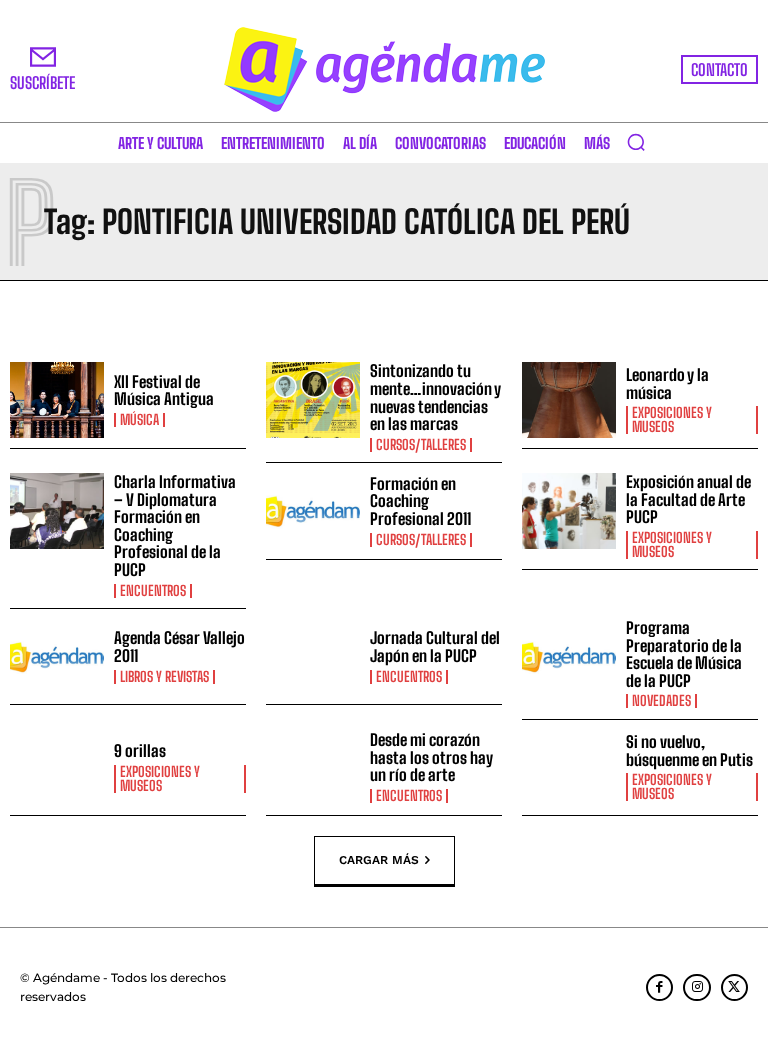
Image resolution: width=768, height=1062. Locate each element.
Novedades (661, 701)
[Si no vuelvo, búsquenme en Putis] (569, 768)
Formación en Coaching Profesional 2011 (420, 501)
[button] (636, 142)
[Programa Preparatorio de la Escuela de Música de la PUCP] (569, 657)
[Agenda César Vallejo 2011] (57, 657)
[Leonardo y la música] (569, 400)
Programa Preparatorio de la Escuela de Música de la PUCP (684, 654)
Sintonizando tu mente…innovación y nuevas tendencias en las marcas (435, 397)
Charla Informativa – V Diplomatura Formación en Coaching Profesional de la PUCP (175, 525)
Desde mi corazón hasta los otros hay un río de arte (431, 757)
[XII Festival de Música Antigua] (57, 400)
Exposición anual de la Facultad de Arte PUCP (688, 499)
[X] (734, 987)
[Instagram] (696, 987)
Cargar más (379, 860)
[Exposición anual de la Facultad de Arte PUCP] (569, 511)
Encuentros (153, 591)
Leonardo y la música (667, 383)
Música (139, 420)
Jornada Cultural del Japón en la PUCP (435, 646)
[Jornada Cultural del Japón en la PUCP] (313, 657)
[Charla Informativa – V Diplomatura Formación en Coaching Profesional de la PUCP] (57, 511)
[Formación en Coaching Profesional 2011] (313, 511)
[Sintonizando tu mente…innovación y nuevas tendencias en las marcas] (313, 400)
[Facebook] (659, 987)
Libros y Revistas (164, 677)
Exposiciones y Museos (672, 420)
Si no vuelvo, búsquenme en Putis (689, 750)
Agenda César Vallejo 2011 (179, 646)
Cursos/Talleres (421, 445)
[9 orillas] (57, 768)
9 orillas (140, 750)
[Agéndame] (384, 69)
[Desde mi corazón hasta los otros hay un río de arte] (313, 768)
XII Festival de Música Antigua (164, 390)
